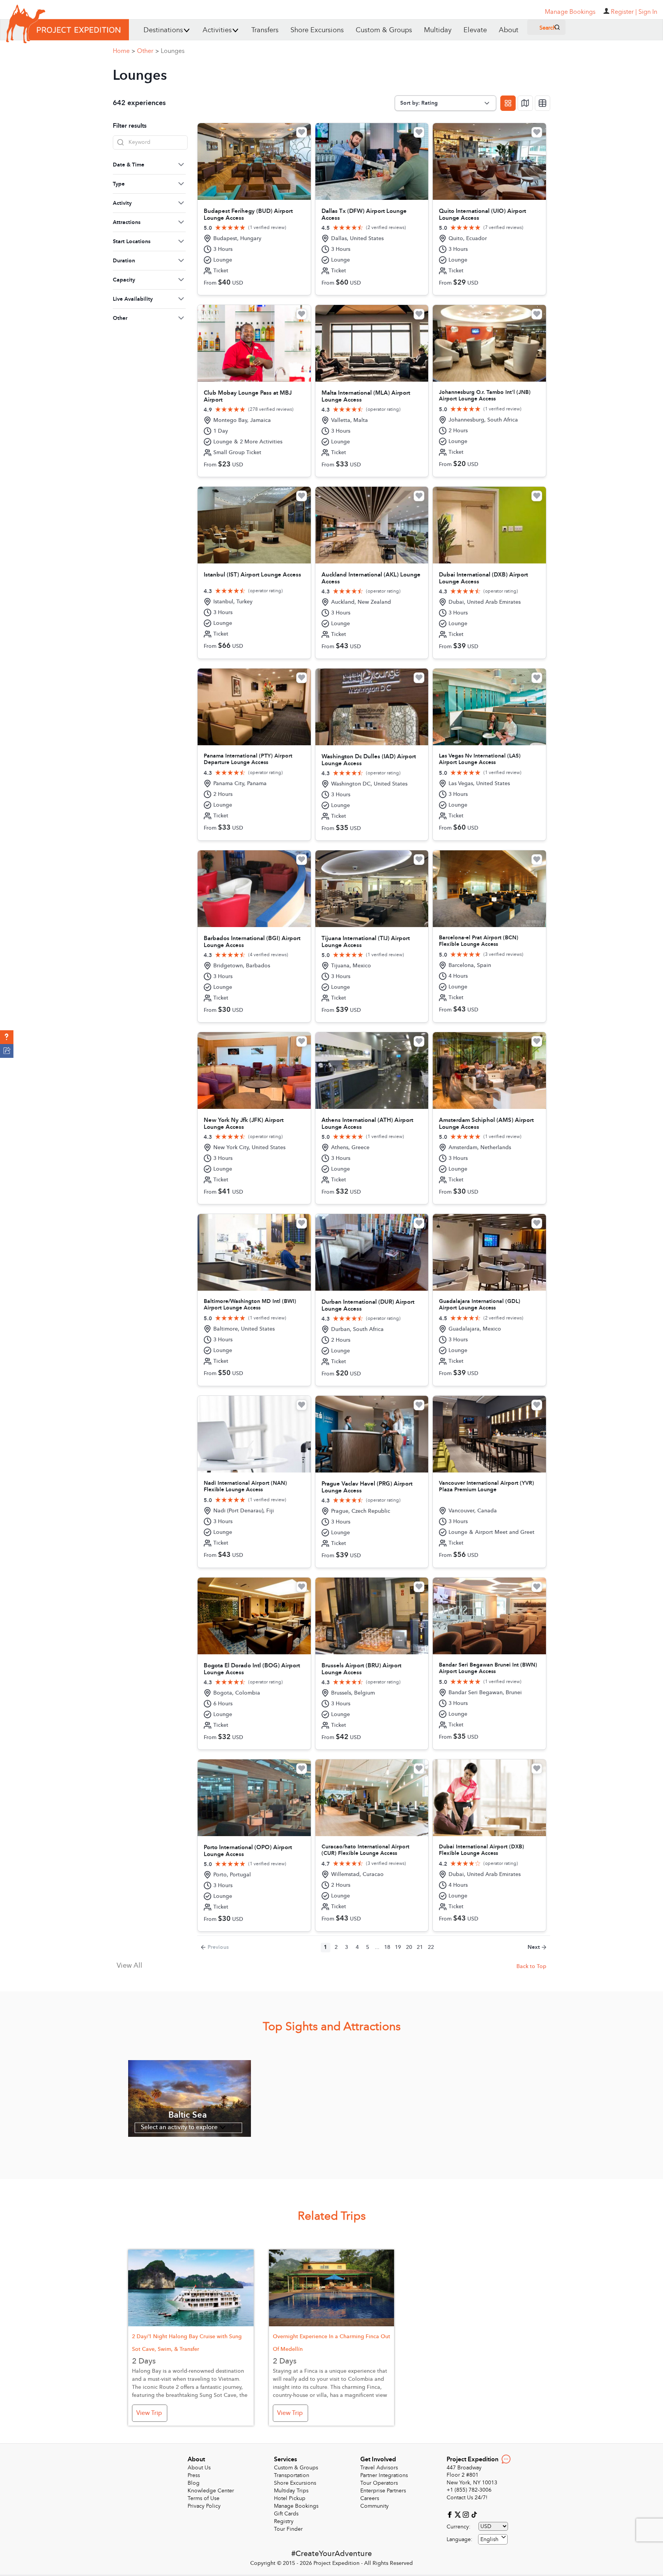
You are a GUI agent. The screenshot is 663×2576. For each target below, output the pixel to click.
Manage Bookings (296, 2506)
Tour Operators (379, 2483)
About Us (199, 2468)
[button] (7, 1037)
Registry (284, 2521)
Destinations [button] (163, 30)
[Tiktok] (474, 2514)
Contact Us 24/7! (467, 2498)
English (489, 2539)
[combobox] (493, 2539)
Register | (624, 12)
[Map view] (525, 103)
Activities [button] (217, 30)
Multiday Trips (291, 2491)
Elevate (475, 30)
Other (148, 51)
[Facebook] (451, 2514)
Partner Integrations (384, 2475)
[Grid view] (508, 103)
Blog (194, 2483)
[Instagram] (467, 2514)
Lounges (173, 51)
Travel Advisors (379, 2468)
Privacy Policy (204, 2506)
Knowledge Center (211, 2491)
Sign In (648, 12)
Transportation (292, 2475)
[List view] (543, 103)
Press (194, 2475)
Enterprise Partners (383, 2491)
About (509, 30)
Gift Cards (286, 2514)
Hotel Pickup (290, 2498)
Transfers (265, 30)
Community (374, 2506)
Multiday (438, 30)
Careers (370, 2498)
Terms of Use (204, 2498)
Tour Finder (288, 2529)
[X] (459, 2514)
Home (124, 51)
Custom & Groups (384, 30)
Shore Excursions (317, 30)
